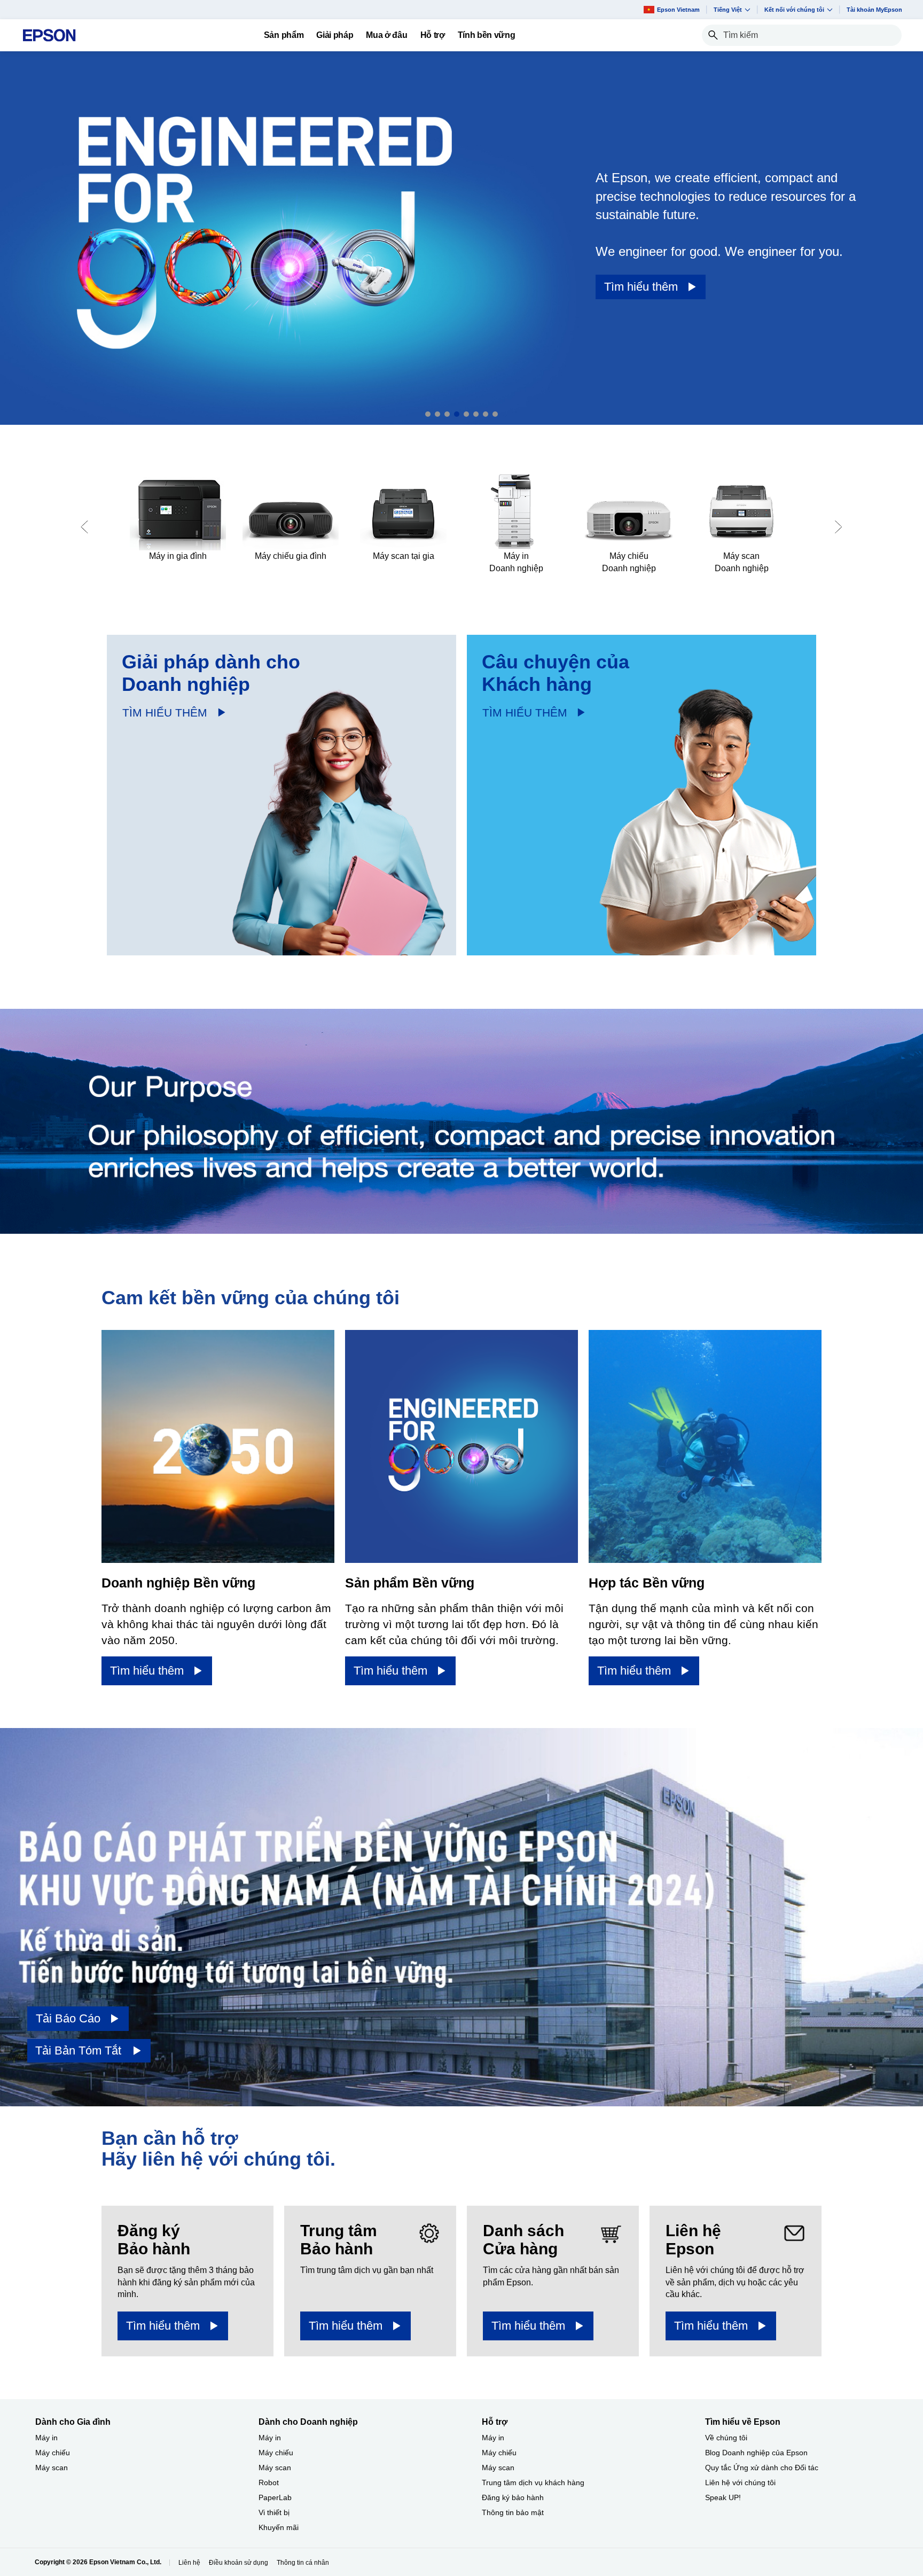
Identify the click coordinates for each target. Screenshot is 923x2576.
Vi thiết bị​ (274, 2512)
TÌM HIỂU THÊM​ (165, 713)
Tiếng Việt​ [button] (728, 10)
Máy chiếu (53, 2453)
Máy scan (52, 2468)
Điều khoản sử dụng (238, 2563)
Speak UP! (723, 2497)
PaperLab (275, 2497)
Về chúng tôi (726, 2438)
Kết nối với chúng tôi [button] (794, 10)
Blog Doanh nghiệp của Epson (756, 2453)
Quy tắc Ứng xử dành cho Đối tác (762, 2468)
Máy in (46, 2438)
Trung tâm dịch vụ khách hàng (533, 2482)
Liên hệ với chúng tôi (740, 2482)
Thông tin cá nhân (303, 2563)
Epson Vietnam (678, 10)
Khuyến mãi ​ (280, 2527)
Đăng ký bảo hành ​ (514, 2497)
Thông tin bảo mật (513, 2512)
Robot (269, 2482)
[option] (461, 238)
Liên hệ (189, 2563)
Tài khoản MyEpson (874, 10)
